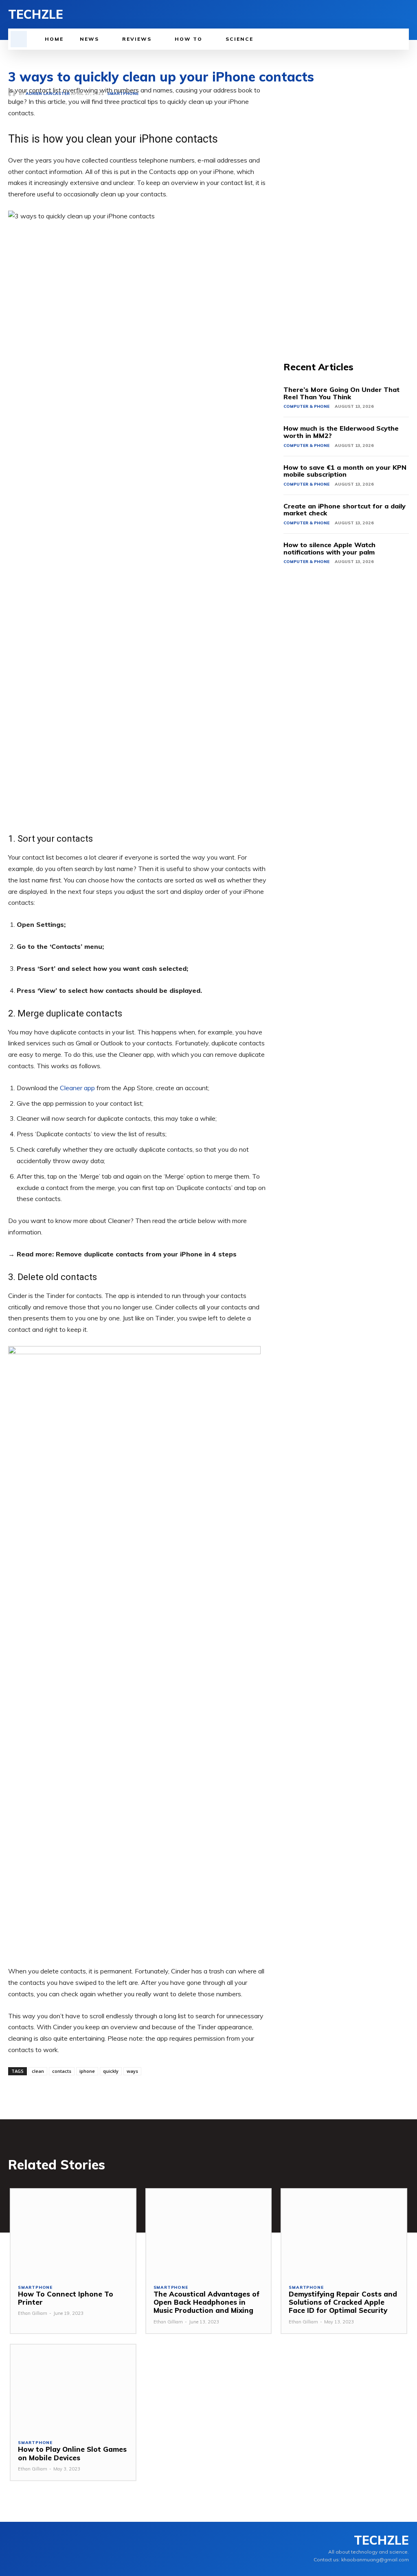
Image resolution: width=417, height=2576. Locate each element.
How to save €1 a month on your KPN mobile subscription (345, 471)
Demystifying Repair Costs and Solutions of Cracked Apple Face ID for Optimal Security (343, 2302)
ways (132, 2071)
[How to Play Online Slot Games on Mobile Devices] (73, 2388)
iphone (87, 2071)
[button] (19, 39)
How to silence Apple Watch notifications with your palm (329, 548)
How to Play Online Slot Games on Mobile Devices (72, 2453)
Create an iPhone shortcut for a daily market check (345, 510)
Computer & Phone (306, 406)
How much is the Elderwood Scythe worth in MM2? (341, 432)
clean (38, 2071)
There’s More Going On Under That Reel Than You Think (341, 393)
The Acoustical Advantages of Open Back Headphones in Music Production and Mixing (206, 2302)
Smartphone (35, 2288)
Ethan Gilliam (33, 2313)
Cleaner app (77, 1088)
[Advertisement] (346, 207)
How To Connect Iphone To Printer (66, 2298)
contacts (62, 2071)
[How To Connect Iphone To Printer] (73, 2233)
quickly (111, 2071)
